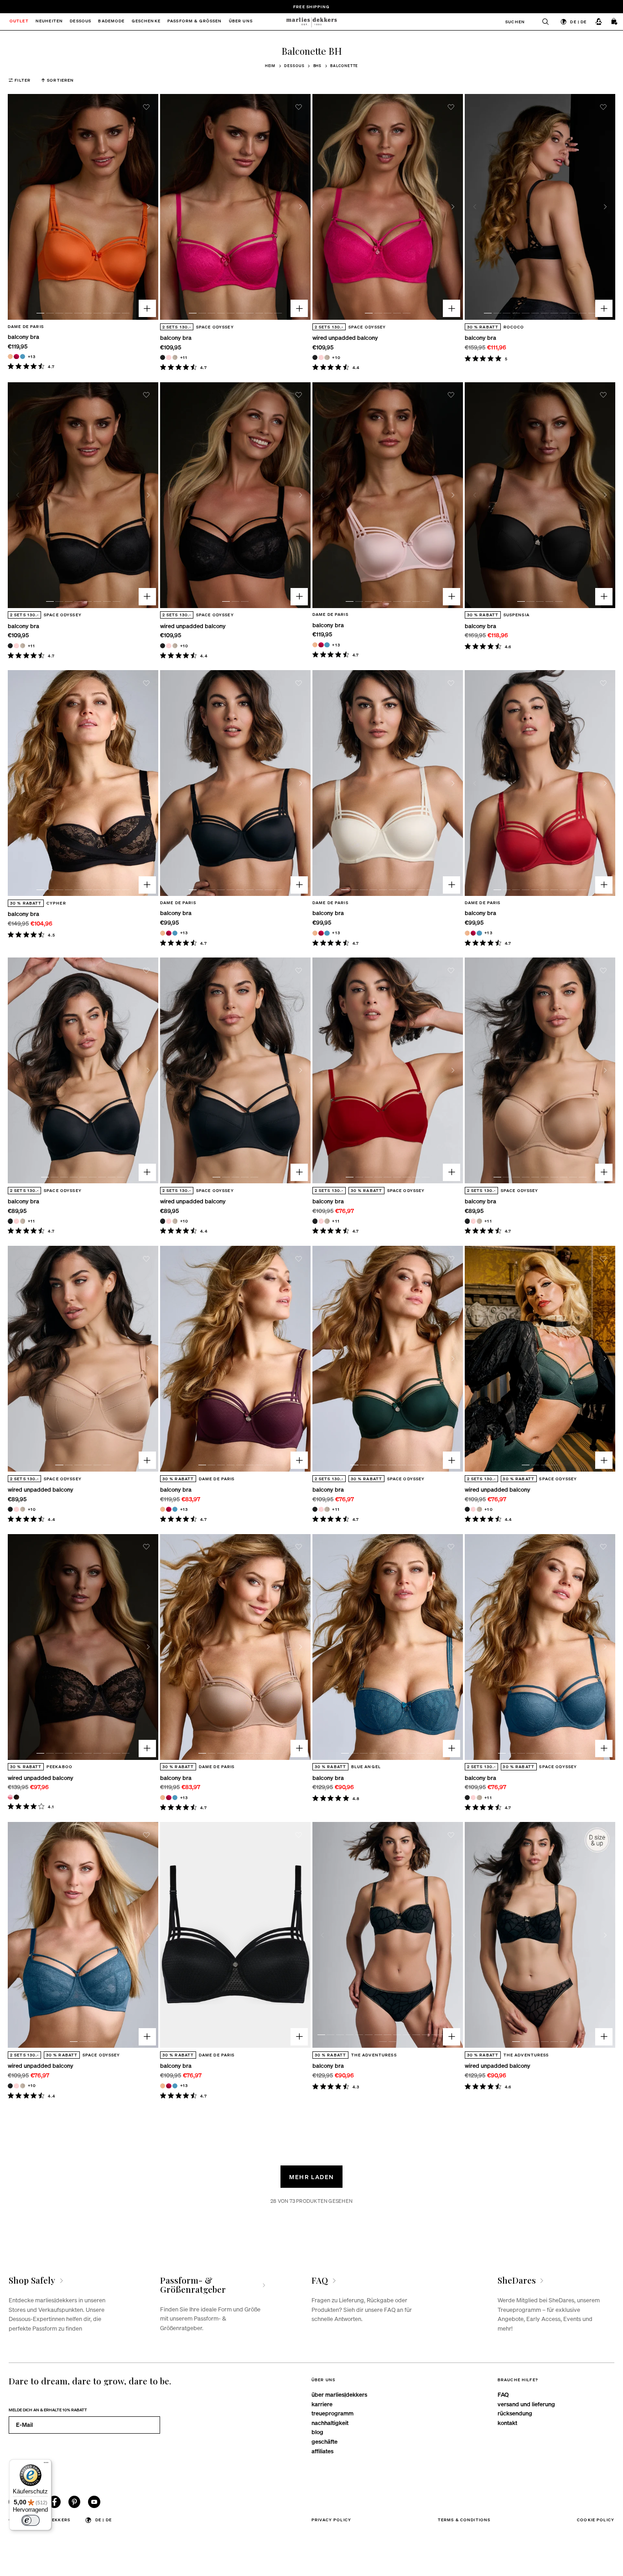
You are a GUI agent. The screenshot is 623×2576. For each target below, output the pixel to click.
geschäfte (324, 2441)
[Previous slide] (18, 207)
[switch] (31, 2520)
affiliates (322, 2451)
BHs (318, 66)
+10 (336, 357)
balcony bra (23, 336)
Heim (270, 66)
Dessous (294, 66)
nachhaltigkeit (330, 2422)
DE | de (578, 21)
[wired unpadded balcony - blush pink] (321, 357)
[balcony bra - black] (163, 357)
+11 (184, 357)
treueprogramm (332, 2413)
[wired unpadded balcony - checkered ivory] (327, 357)
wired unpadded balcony (345, 337)
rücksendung (515, 2413)
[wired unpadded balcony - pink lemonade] (10, 1797)
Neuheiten (49, 22)
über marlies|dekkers (339, 2394)
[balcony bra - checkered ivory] (175, 357)
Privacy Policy (331, 2519)
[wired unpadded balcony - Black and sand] (16, 1797)
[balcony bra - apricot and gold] (10, 356)
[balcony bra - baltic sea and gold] (23, 356)
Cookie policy (596, 2519)
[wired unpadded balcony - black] (315, 357)
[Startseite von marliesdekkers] (311, 22)
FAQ (503, 2394)
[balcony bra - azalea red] (16, 356)
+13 (32, 356)
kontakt (507, 2422)
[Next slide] (149, 207)
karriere (322, 2404)
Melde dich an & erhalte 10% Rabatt (48, 2409)
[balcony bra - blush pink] (169, 357)
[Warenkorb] (615, 21)
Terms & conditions (464, 2519)
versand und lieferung (526, 2404)
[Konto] (599, 21)
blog (317, 2432)
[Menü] (46, 2465)
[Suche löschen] (542, 22)
